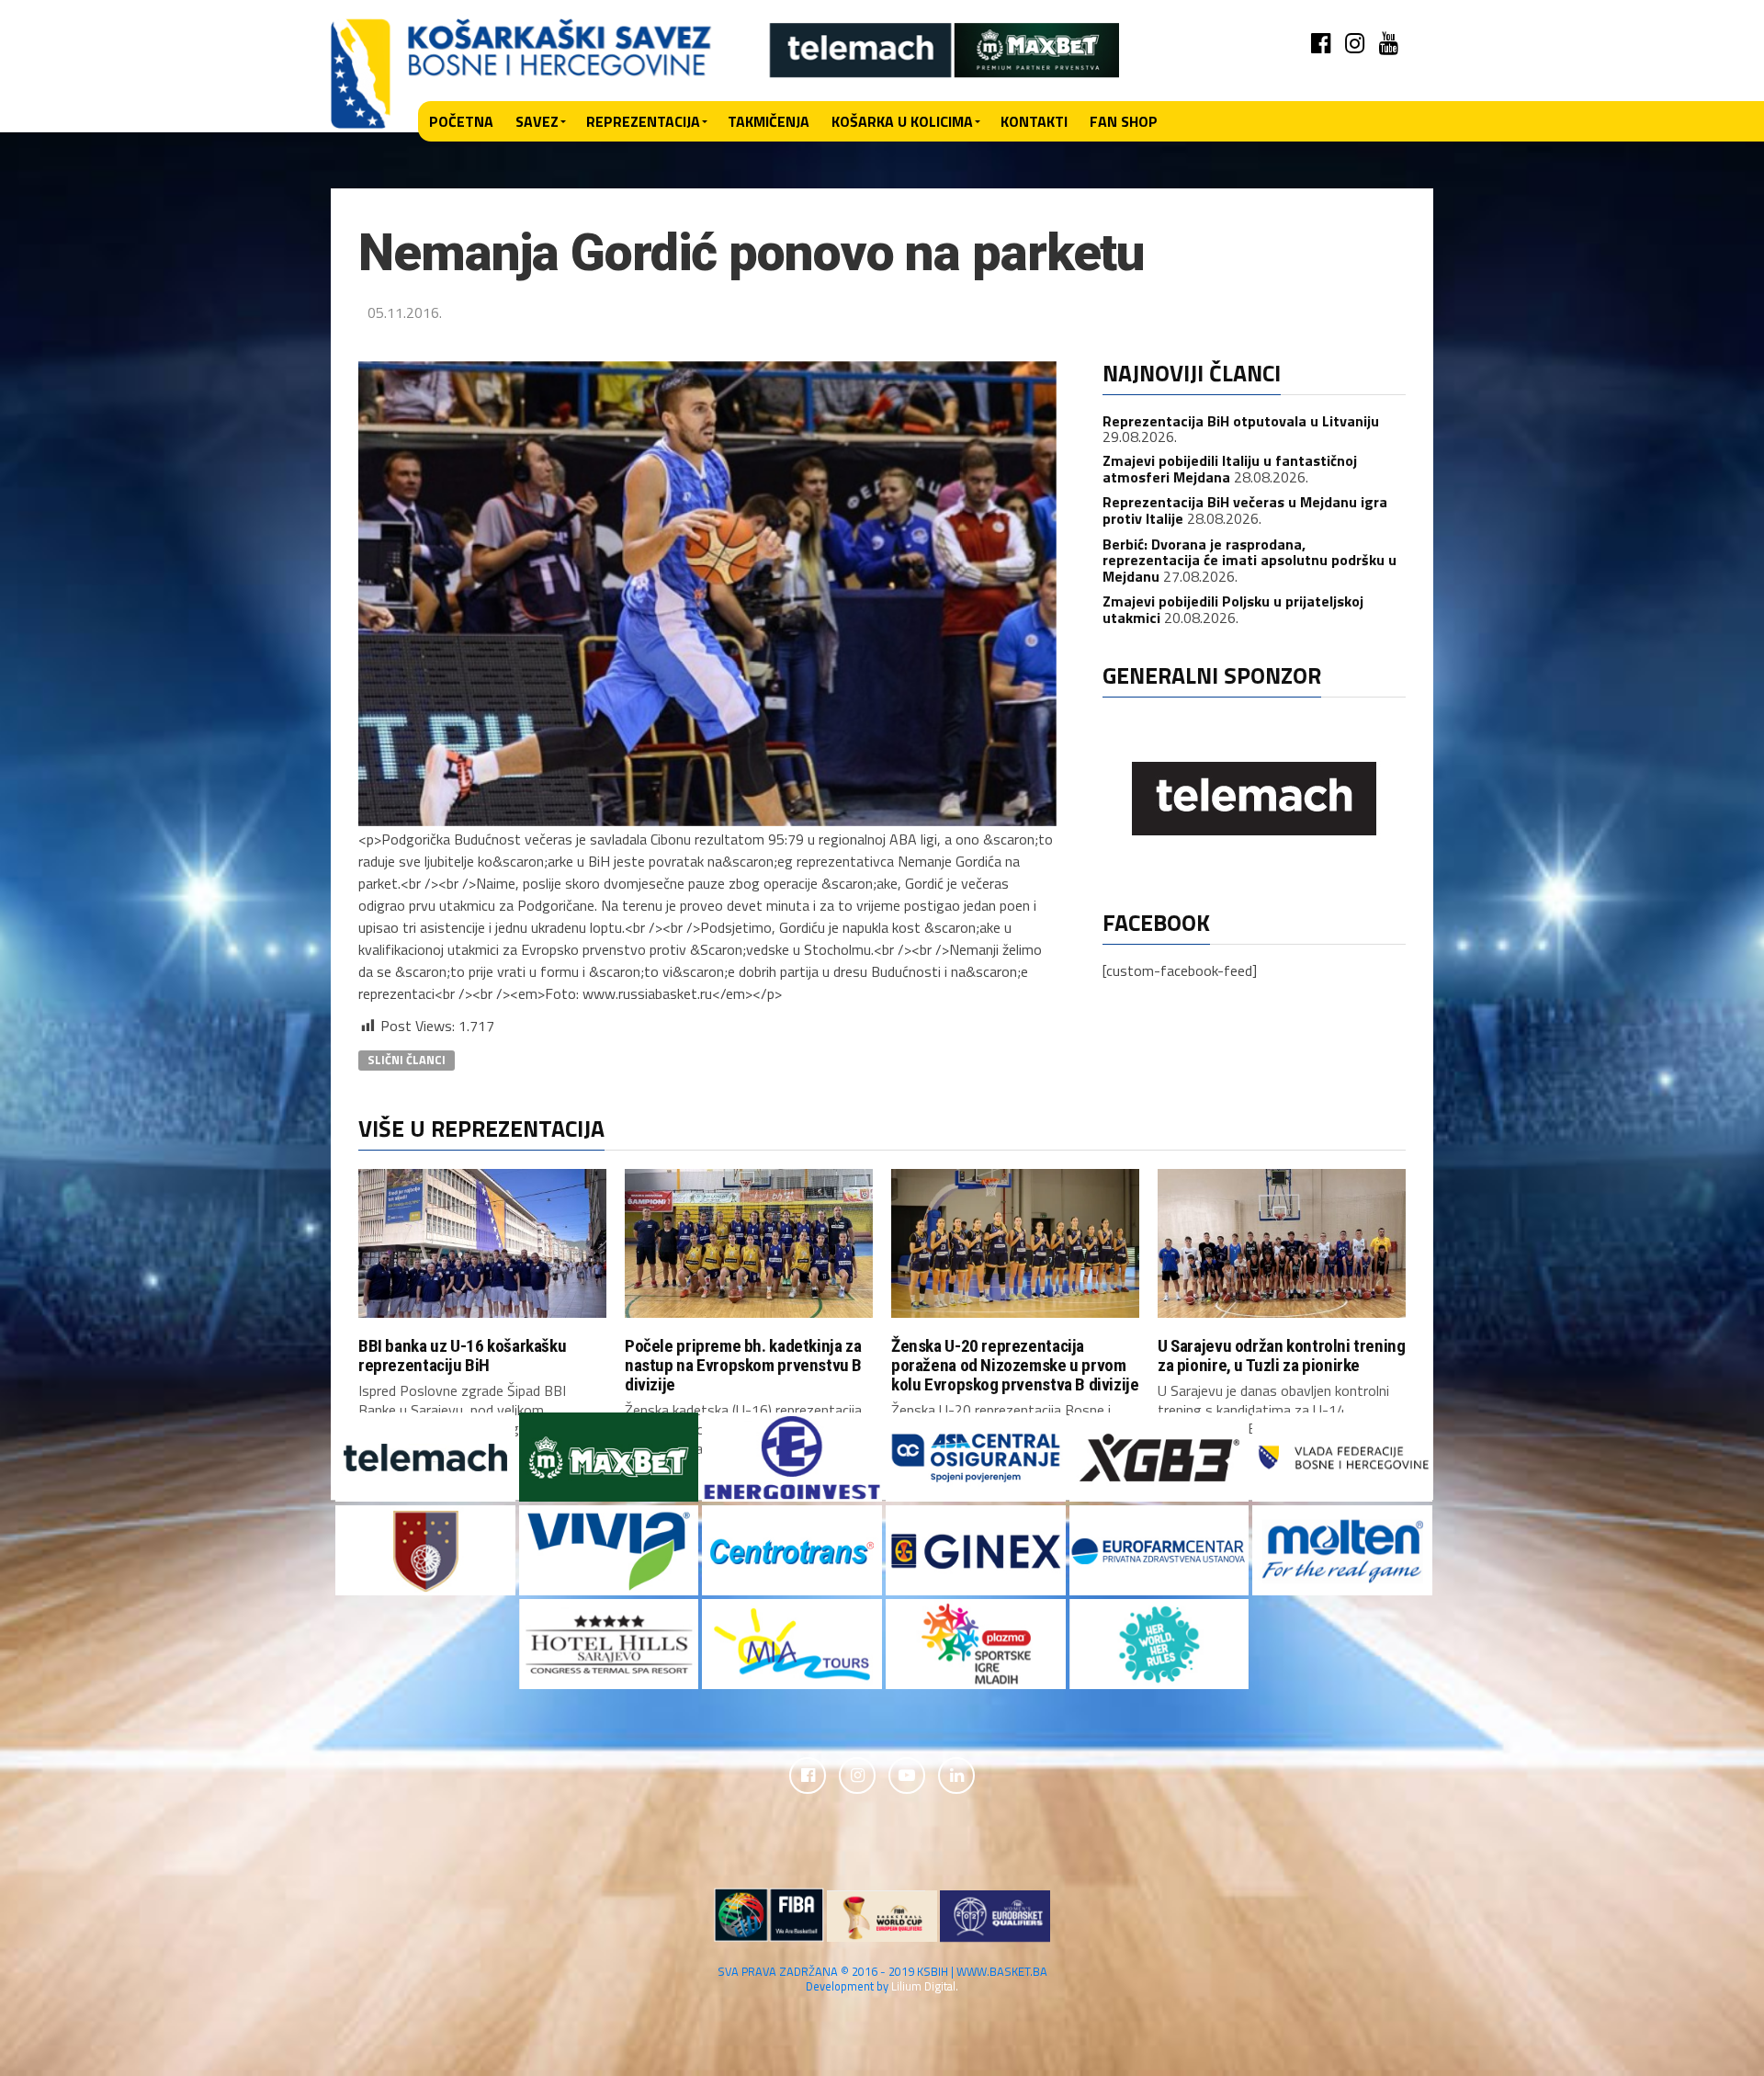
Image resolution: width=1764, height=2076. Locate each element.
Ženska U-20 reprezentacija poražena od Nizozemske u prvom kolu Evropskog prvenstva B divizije (1015, 1365)
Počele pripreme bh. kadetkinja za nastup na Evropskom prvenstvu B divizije (743, 1365)
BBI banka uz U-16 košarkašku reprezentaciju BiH (462, 1356)
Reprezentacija (643, 121)
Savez (537, 121)
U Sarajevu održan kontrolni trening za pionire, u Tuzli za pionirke (1282, 1356)
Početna (461, 121)
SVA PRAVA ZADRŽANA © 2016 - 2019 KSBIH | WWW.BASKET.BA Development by (882, 1978)
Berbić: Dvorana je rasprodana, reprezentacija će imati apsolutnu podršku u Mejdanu (1249, 560)
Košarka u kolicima (902, 121)
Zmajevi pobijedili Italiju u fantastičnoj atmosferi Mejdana (1230, 469)
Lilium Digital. (925, 1986)
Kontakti (1034, 121)
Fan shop (1124, 121)
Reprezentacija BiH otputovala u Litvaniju (1241, 421)
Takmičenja (769, 121)
